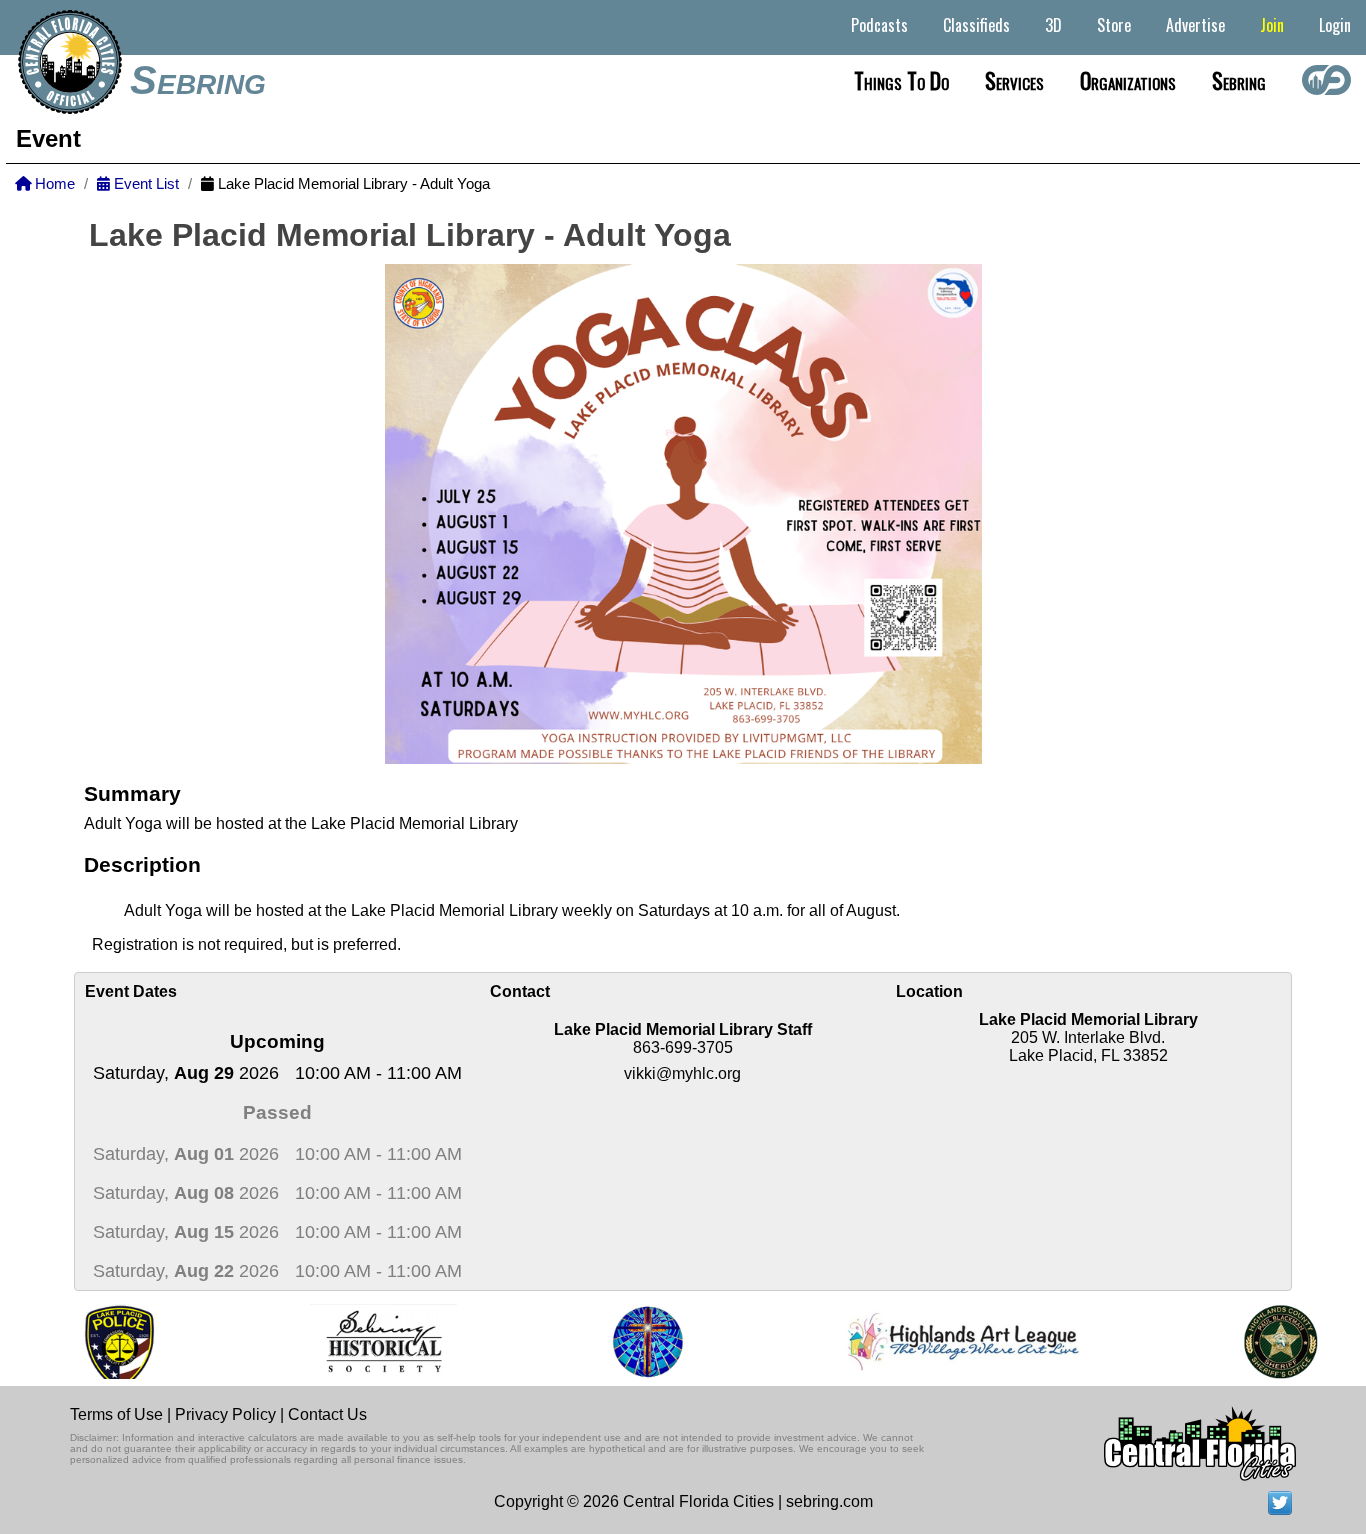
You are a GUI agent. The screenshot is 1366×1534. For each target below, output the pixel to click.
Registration (137, 944)
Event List (144, 184)
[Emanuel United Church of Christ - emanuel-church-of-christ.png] (614, 1341)
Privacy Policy (225, 1414)
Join (1272, 25)
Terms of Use (116, 1414)
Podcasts (879, 25)
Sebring (198, 80)
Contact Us (327, 1414)
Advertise (1195, 25)
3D (1053, 25)
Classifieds (976, 25)
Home (53, 184)
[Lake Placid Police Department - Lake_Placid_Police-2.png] (84, 1341)
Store (1114, 25)
